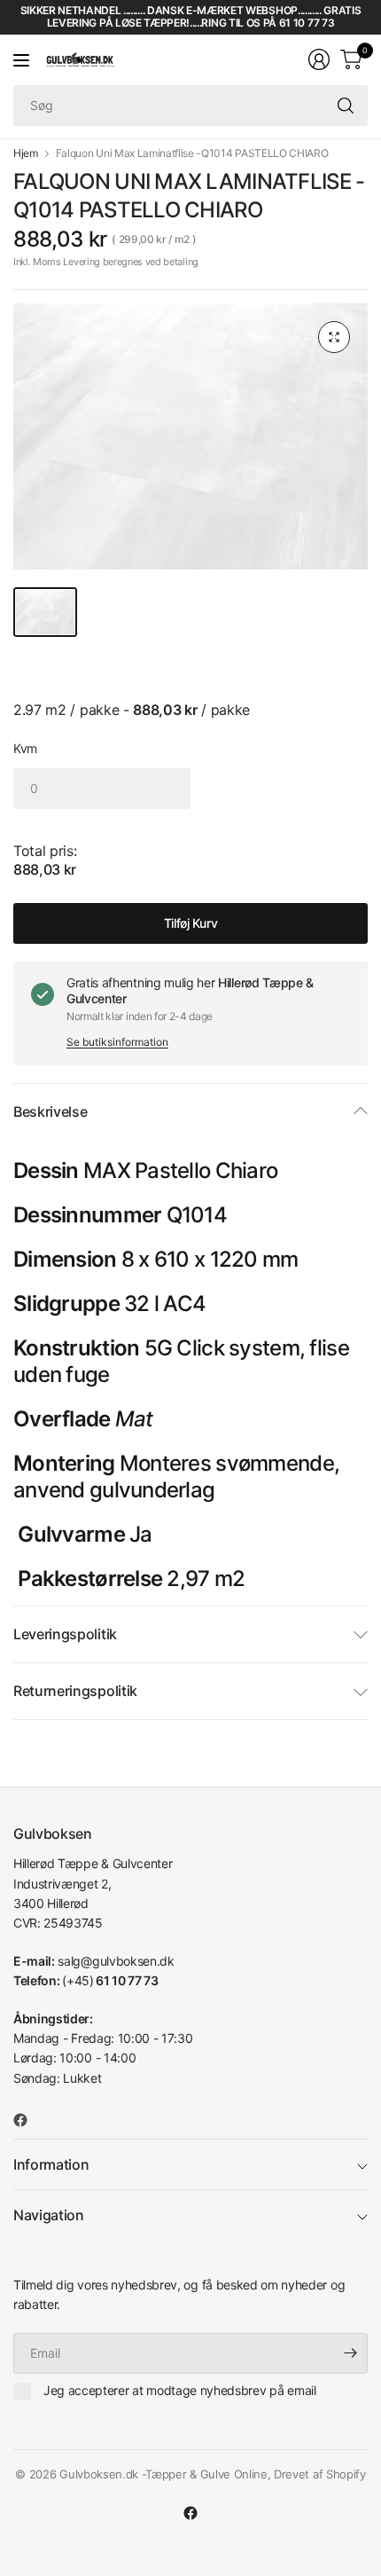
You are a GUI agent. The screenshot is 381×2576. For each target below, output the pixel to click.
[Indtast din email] (350, 2353)
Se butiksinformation (117, 1042)
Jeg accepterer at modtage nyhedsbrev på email (180, 2390)
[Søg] (346, 106)
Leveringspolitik (65, 1634)
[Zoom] (334, 337)
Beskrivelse (50, 1111)
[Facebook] (27, 2120)
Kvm (25, 748)
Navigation (49, 2215)
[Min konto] (319, 59)
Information (51, 2164)
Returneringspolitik (75, 1691)
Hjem (26, 153)
